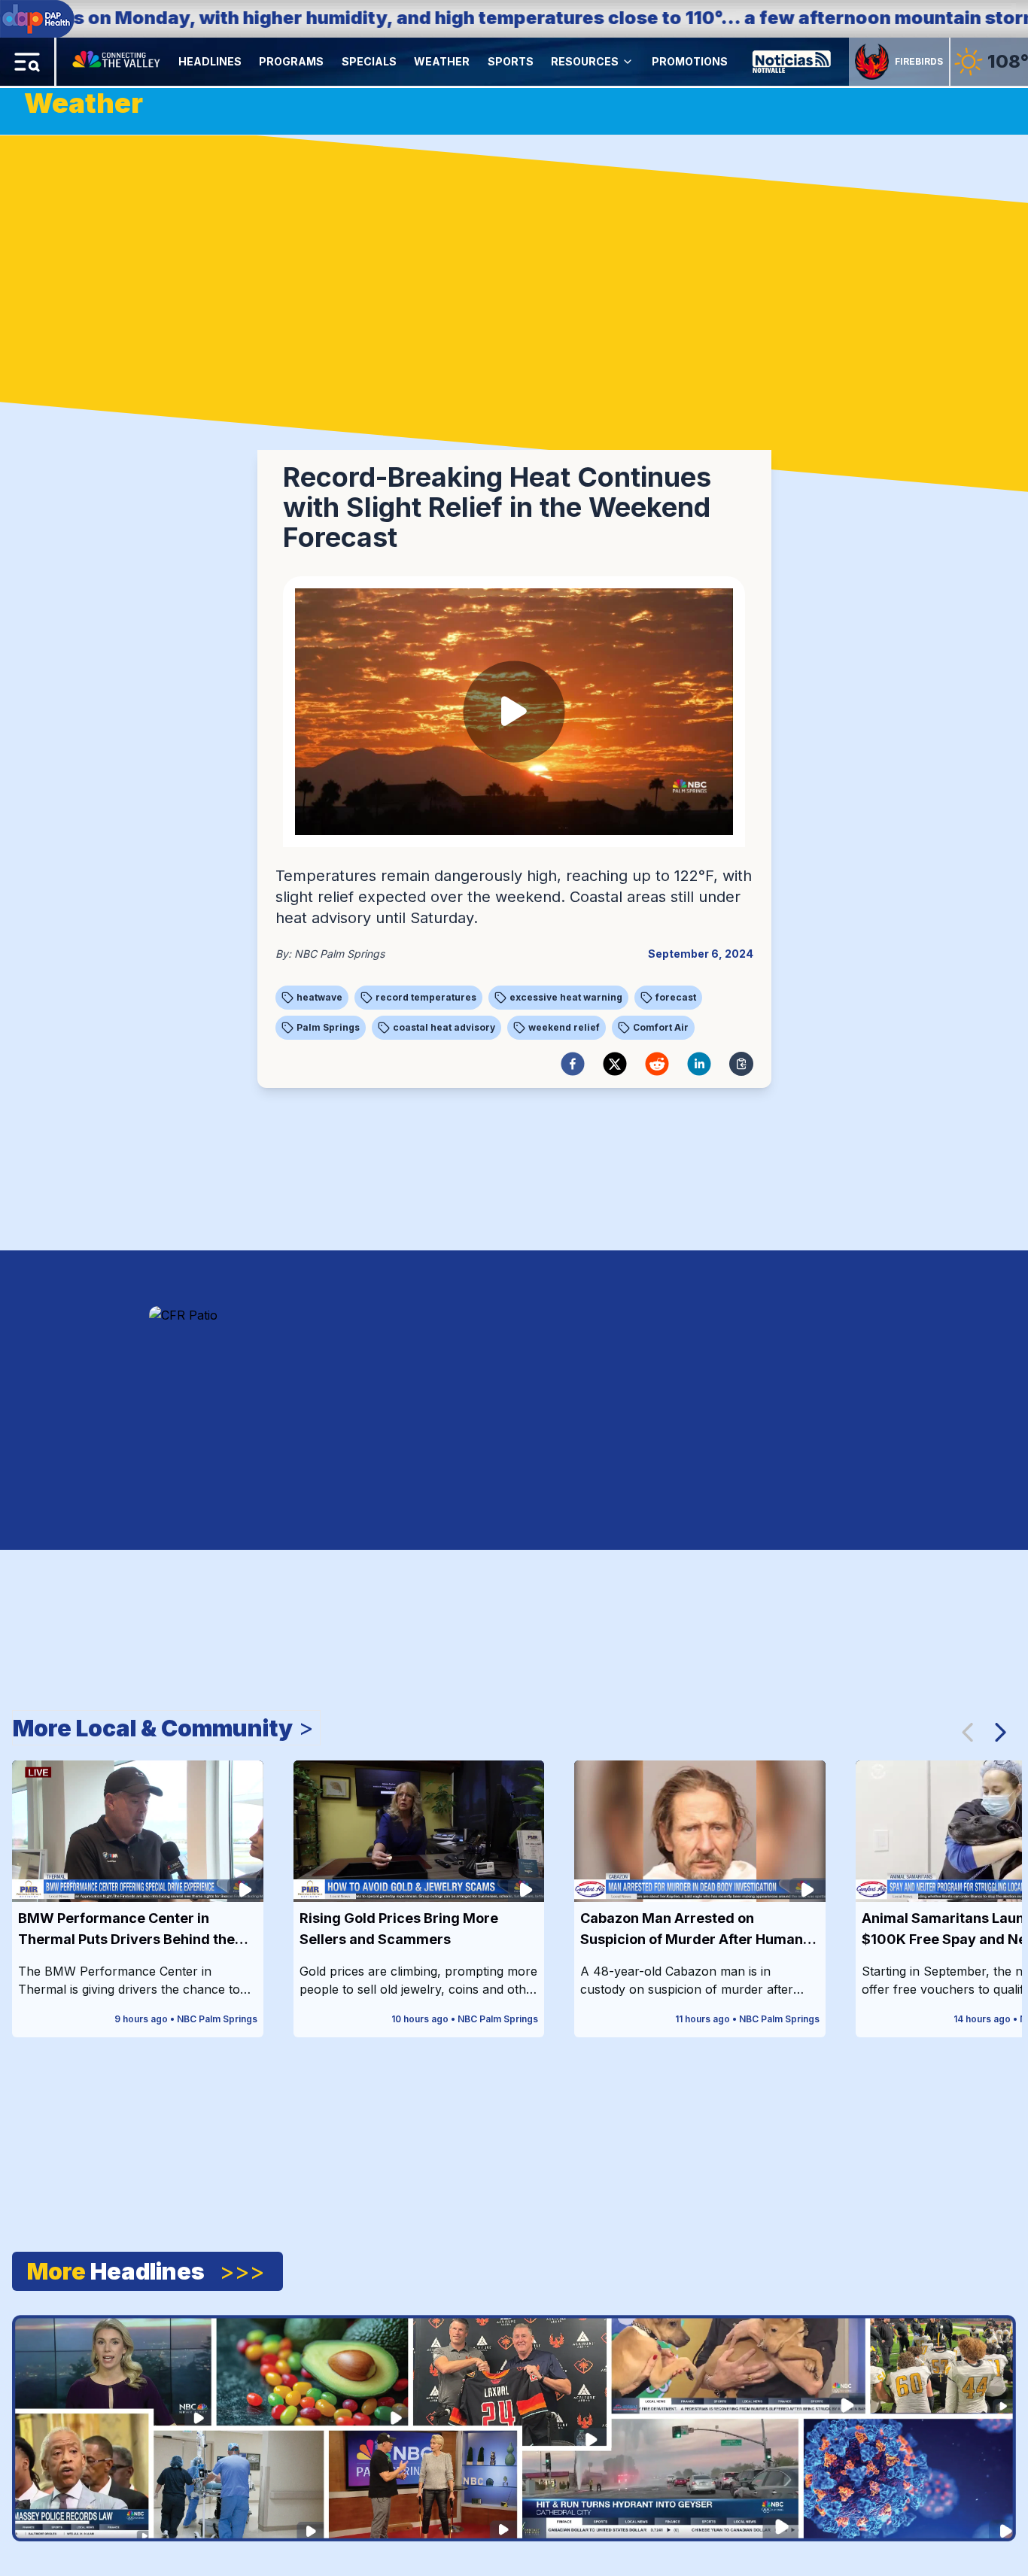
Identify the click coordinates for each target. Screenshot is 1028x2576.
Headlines (210, 61)
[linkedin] (699, 1064)
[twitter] (615, 1064)
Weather (442, 61)
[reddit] (657, 1064)
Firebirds (919, 61)
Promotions (690, 61)
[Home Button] (117, 62)
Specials (369, 61)
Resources (585, 61)
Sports (511, 61)
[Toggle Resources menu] (628, 62)
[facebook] (573, 1064)
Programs (291, 61)
